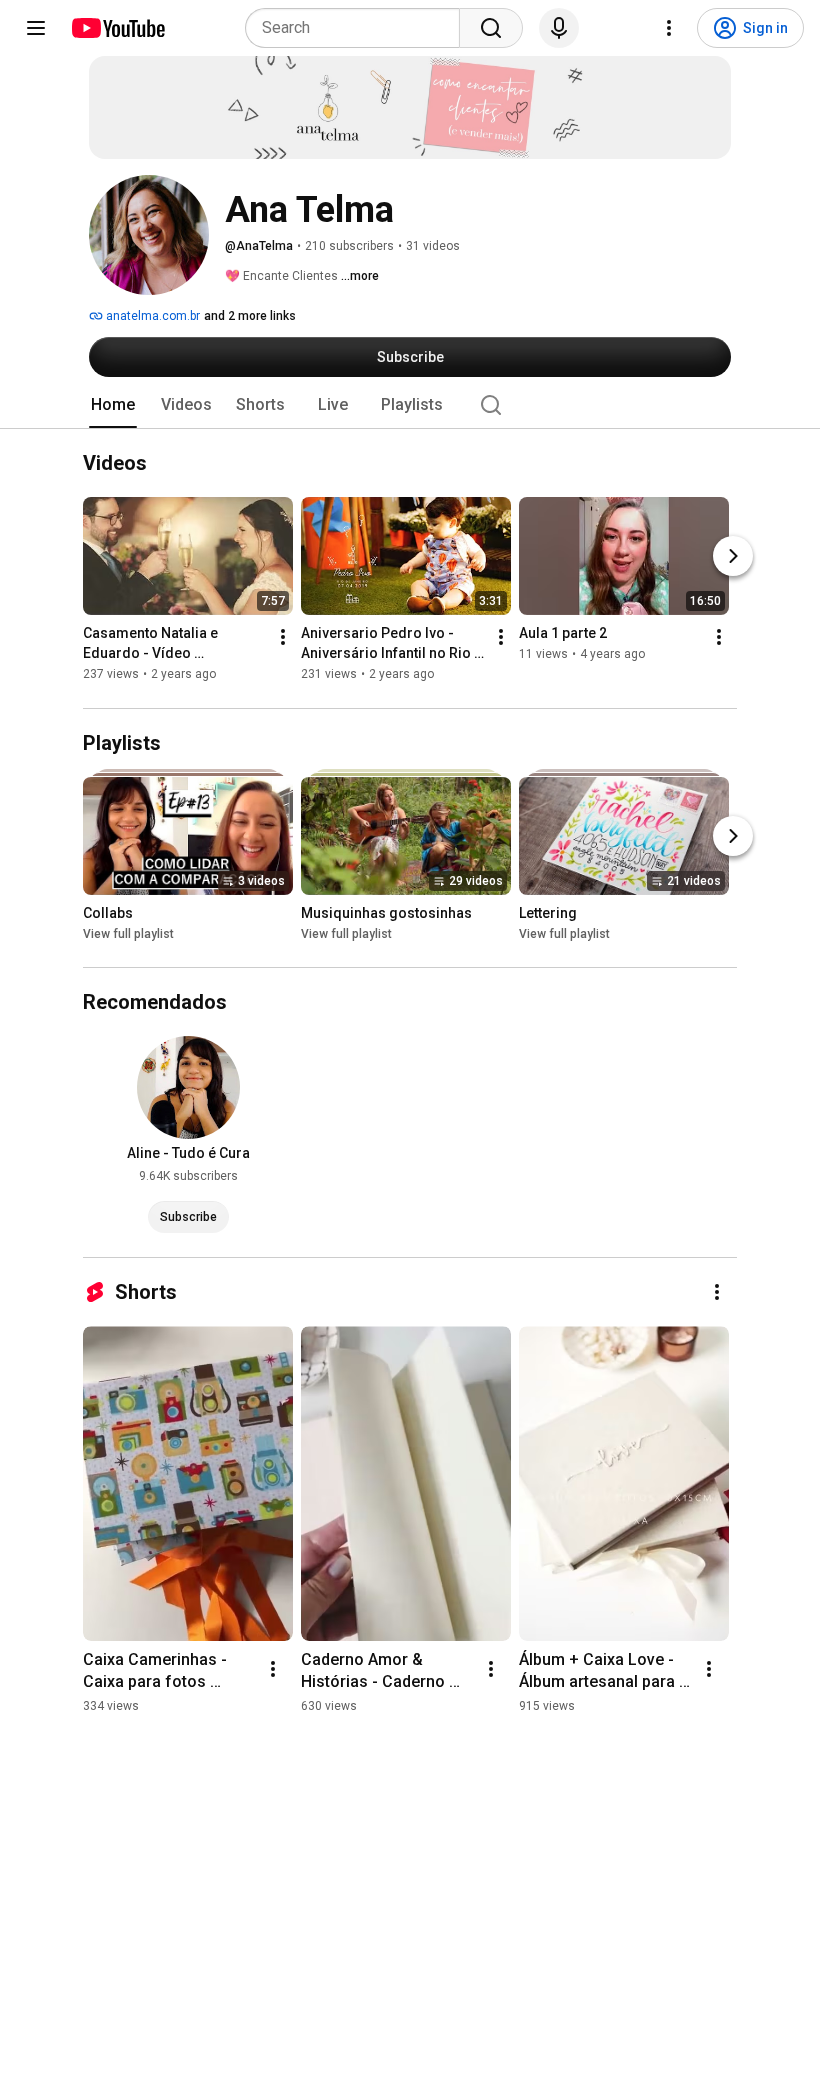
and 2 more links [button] (250, 316)
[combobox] (358, 28)
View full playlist (128, 934)
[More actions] (283, 638)
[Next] (733, 557)
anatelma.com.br (151, 316)
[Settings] (669, 28)
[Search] (491, 28)
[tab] (113, 405)
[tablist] (410, 405)
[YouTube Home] (117, 28)
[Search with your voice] (559, 28)
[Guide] (36, 28)
